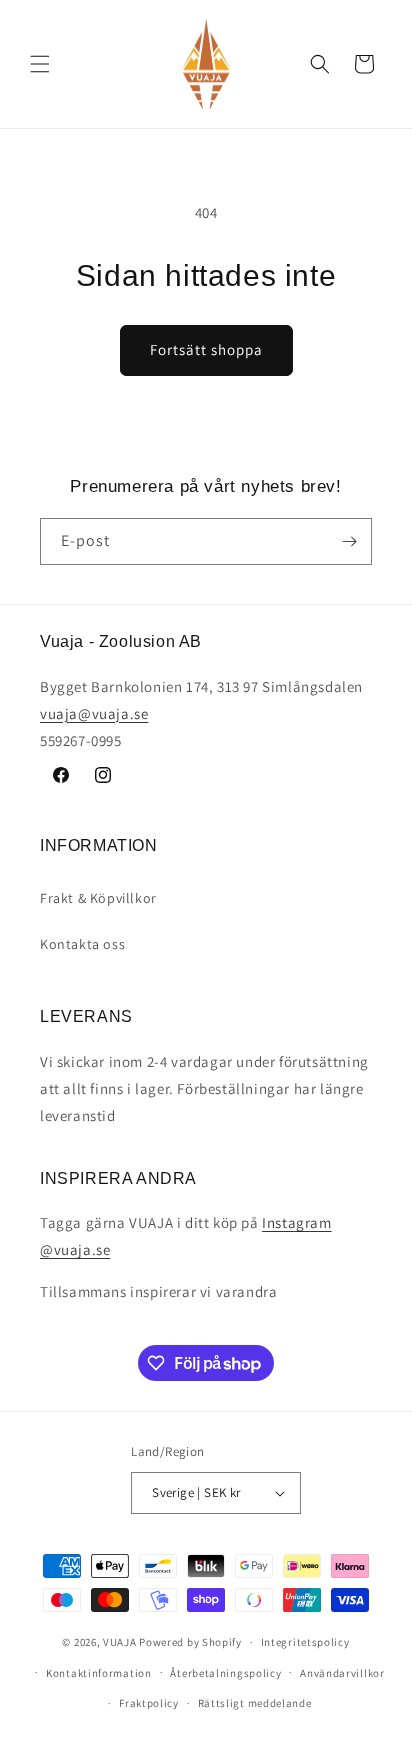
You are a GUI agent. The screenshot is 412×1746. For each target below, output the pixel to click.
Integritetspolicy (305, 1642)
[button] (40, 64)
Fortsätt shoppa (206, 349)
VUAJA (120, 1642)
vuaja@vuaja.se (94, 713)
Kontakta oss (82, 944)
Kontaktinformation (99, 1673)
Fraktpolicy (149, 1703)
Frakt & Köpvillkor (98, 898)
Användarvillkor (342, 1673)
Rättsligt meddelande (255, 1703)
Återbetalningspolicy (225, 1673)
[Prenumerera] (349, 541)
